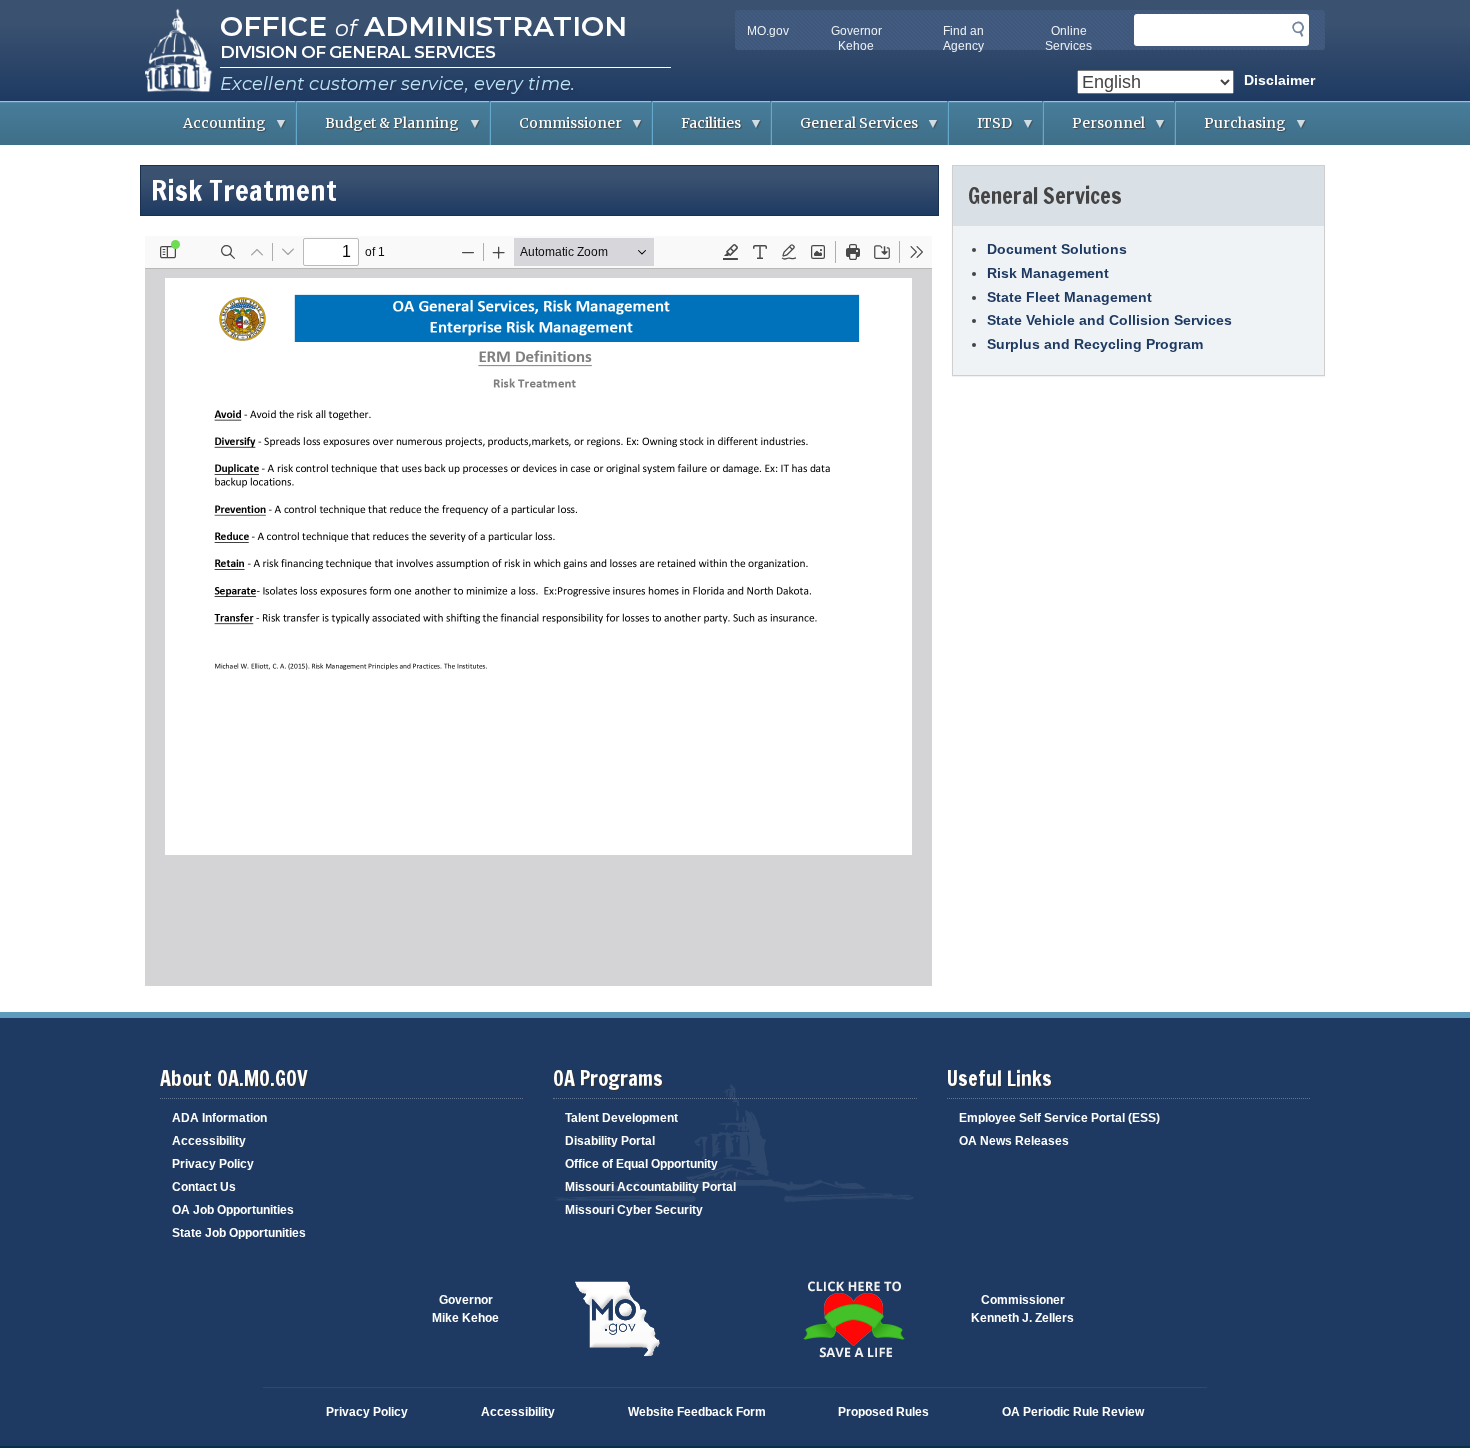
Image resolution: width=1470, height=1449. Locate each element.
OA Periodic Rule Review (1073, 1412)
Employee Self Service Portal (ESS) (1059, 1118)
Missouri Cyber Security (634, 1210)
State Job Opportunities (239, 1233)
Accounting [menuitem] (210, 129)
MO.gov (768, 31)
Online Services (1068, 38)
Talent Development (621, 1118)
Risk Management (1048, 273)
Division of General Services (357, 52)
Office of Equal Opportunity (641, 1164)
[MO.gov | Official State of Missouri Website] (617, 1319)
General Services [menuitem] (845, 129)
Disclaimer (1279, 80)
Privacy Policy (213, 1164)
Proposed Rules (883, 1412)
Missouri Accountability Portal (650, 1187)
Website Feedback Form (697, 1412)
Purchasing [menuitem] (1231, 129)
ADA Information (219, 1118)
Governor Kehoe (856, 38)
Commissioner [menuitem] (556, 129)
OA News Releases (1014, 1141)
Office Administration (423, 26)
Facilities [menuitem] (697, 129)
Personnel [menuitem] (1094, 129)
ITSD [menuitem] (980, 129)
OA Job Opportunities (233, 1210)
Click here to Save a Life (853, 1319)
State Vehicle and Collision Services (1109, 320)
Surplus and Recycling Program (1095, 344)
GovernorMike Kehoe (465, 1309)
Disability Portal (610, 1141)
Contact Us (204, 1187)
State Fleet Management (1069, 297)
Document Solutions (1057, 249)
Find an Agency (963, 38)
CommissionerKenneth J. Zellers (1022, 1309)
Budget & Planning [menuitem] (378, 129)
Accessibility (209, 1141)
